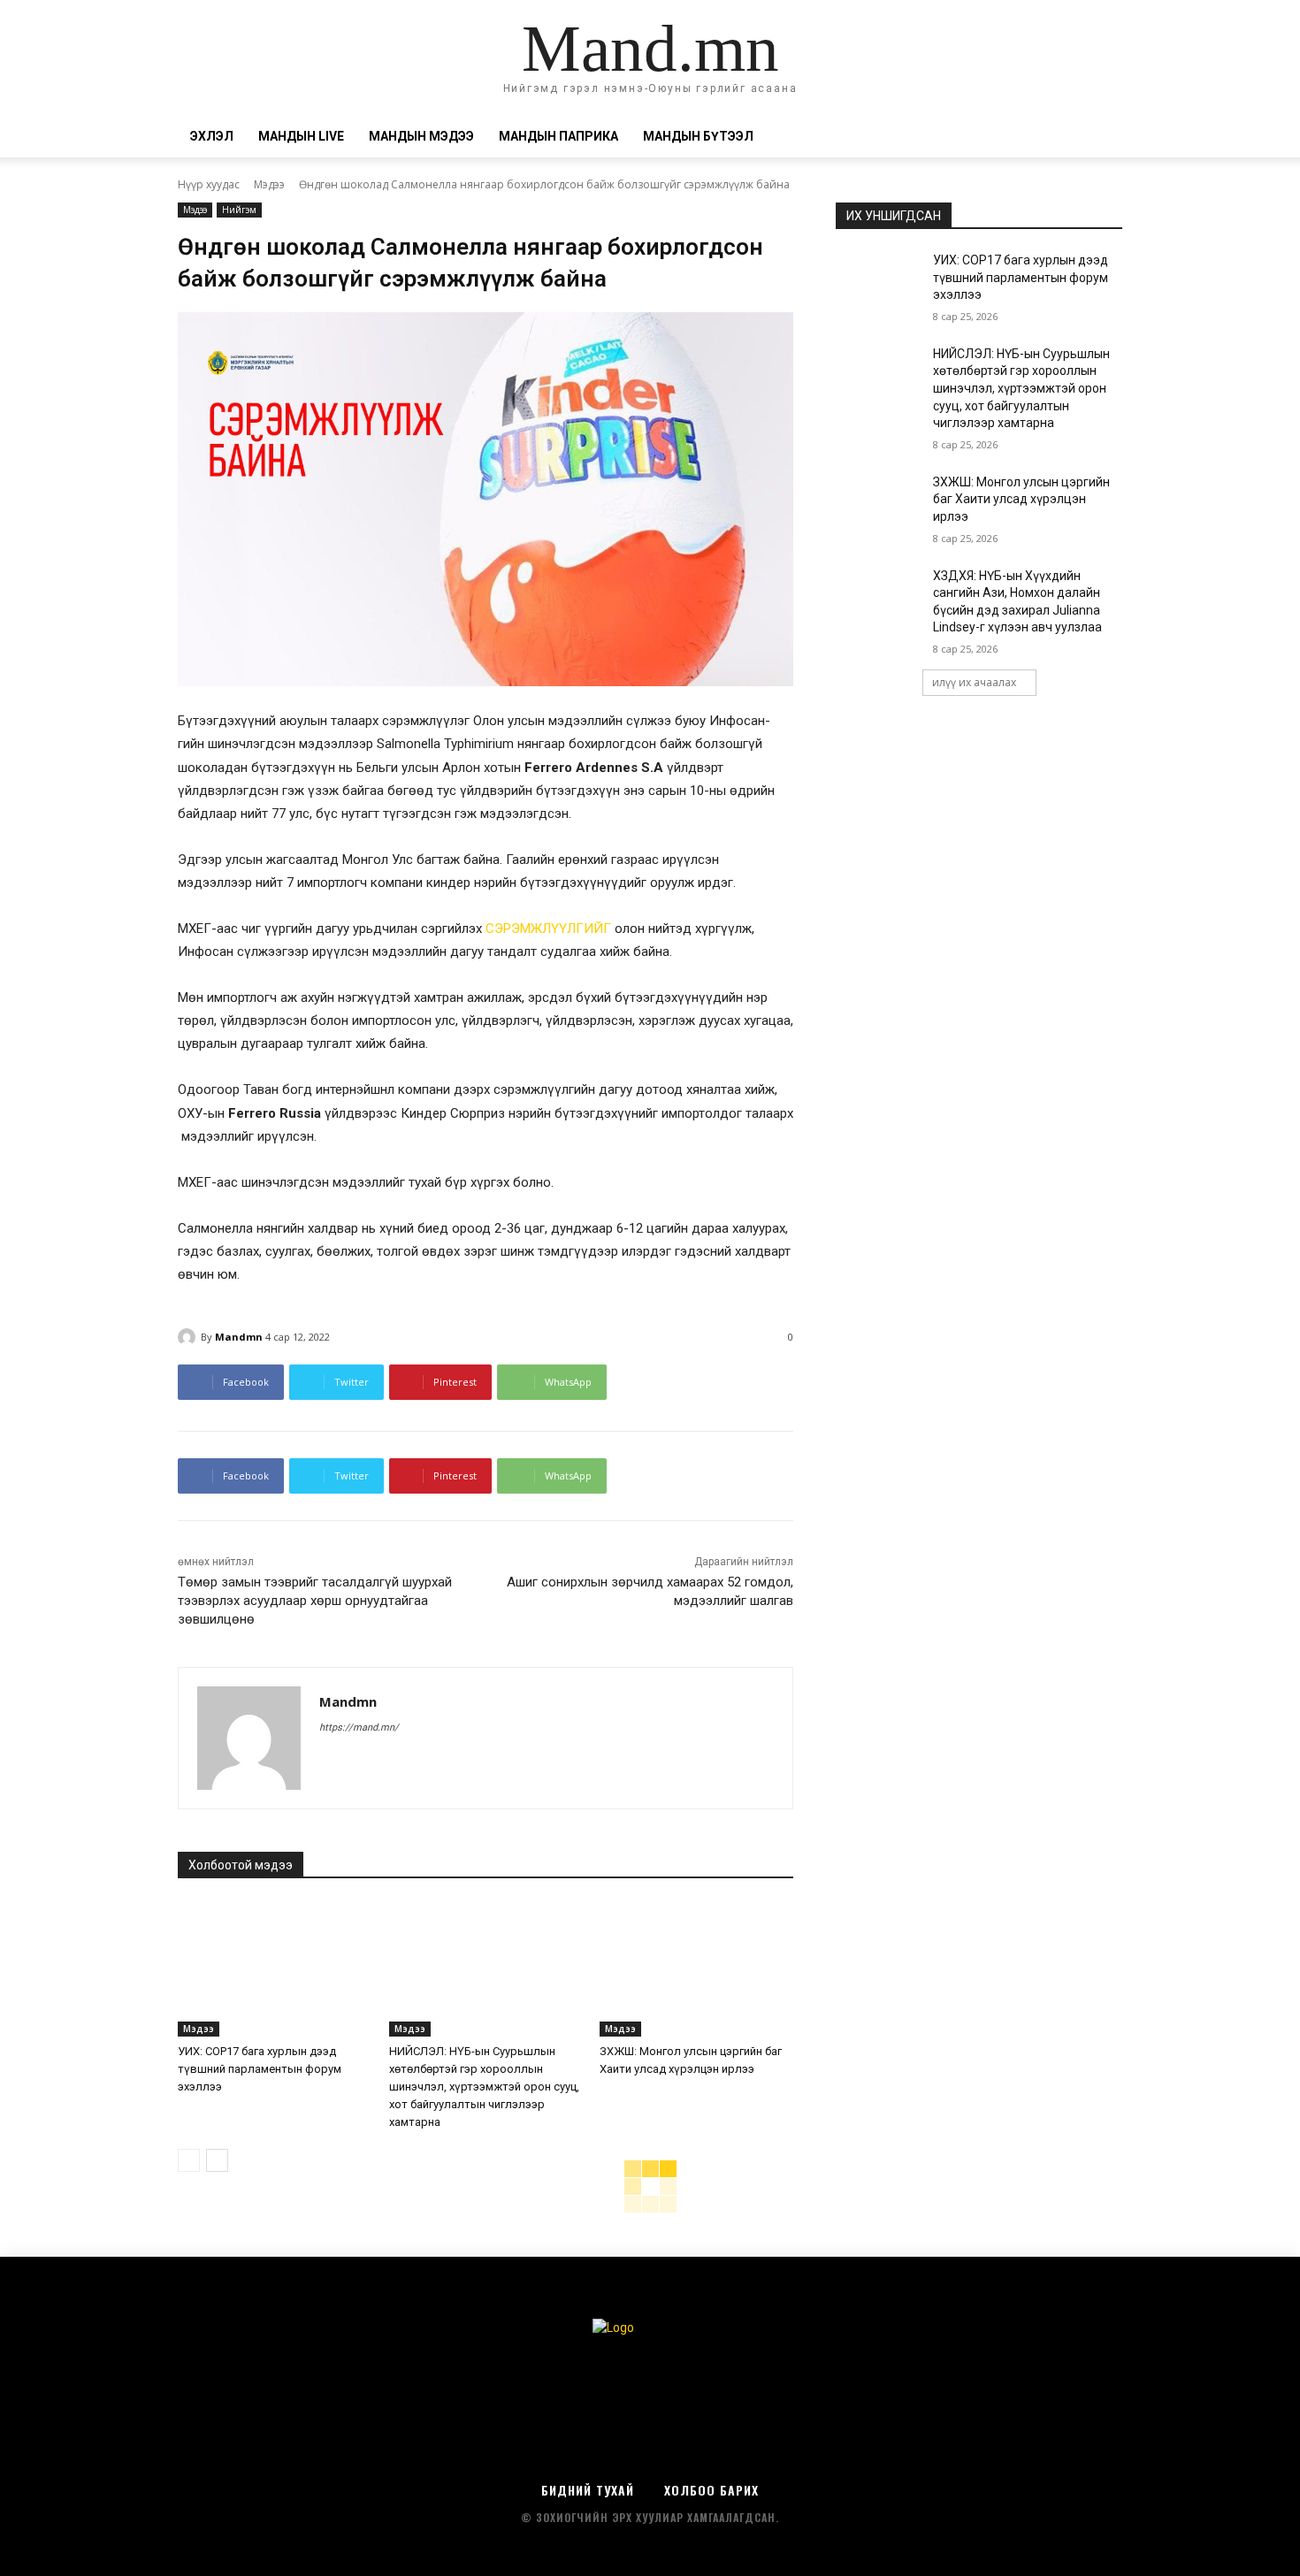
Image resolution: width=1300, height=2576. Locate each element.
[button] (1101, 138)
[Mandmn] (189, 1337)
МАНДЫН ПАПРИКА (558, 136)
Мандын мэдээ (421, 136)
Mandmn (239, 1337)
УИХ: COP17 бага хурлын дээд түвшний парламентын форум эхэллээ (260, 2069)
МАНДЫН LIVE (301, 136)
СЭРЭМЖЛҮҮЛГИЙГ (548, 929)
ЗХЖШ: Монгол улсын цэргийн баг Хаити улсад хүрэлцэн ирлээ (1021, 499)
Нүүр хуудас (209, 184)
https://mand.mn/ (359, 1728)
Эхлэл (212, 136)
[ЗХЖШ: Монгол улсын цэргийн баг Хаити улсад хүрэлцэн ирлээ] (696, 1969)
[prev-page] (189, 2160)
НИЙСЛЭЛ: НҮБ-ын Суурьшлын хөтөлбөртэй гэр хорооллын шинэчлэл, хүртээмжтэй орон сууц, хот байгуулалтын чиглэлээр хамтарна (484, 2087)
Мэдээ (269, 184)
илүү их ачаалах (974, 682)
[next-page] (217, 2160)
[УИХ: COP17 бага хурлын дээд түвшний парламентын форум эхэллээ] (275, 1969)
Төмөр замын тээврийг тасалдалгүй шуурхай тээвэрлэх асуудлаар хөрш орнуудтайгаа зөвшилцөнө (315, 1601)
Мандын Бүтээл (698, 136)
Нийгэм (239, 210)
